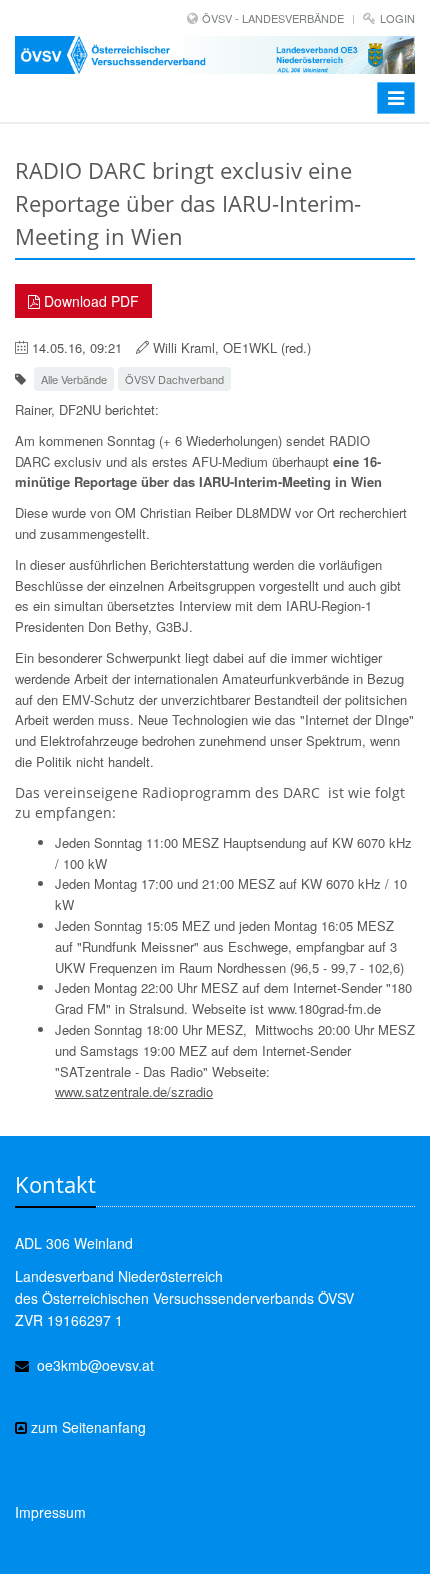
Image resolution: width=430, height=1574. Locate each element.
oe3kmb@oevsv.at (95, 1365)
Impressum (50, 1512)
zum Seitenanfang (86, 1427)
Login (397, 18)
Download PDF (89, 301)
